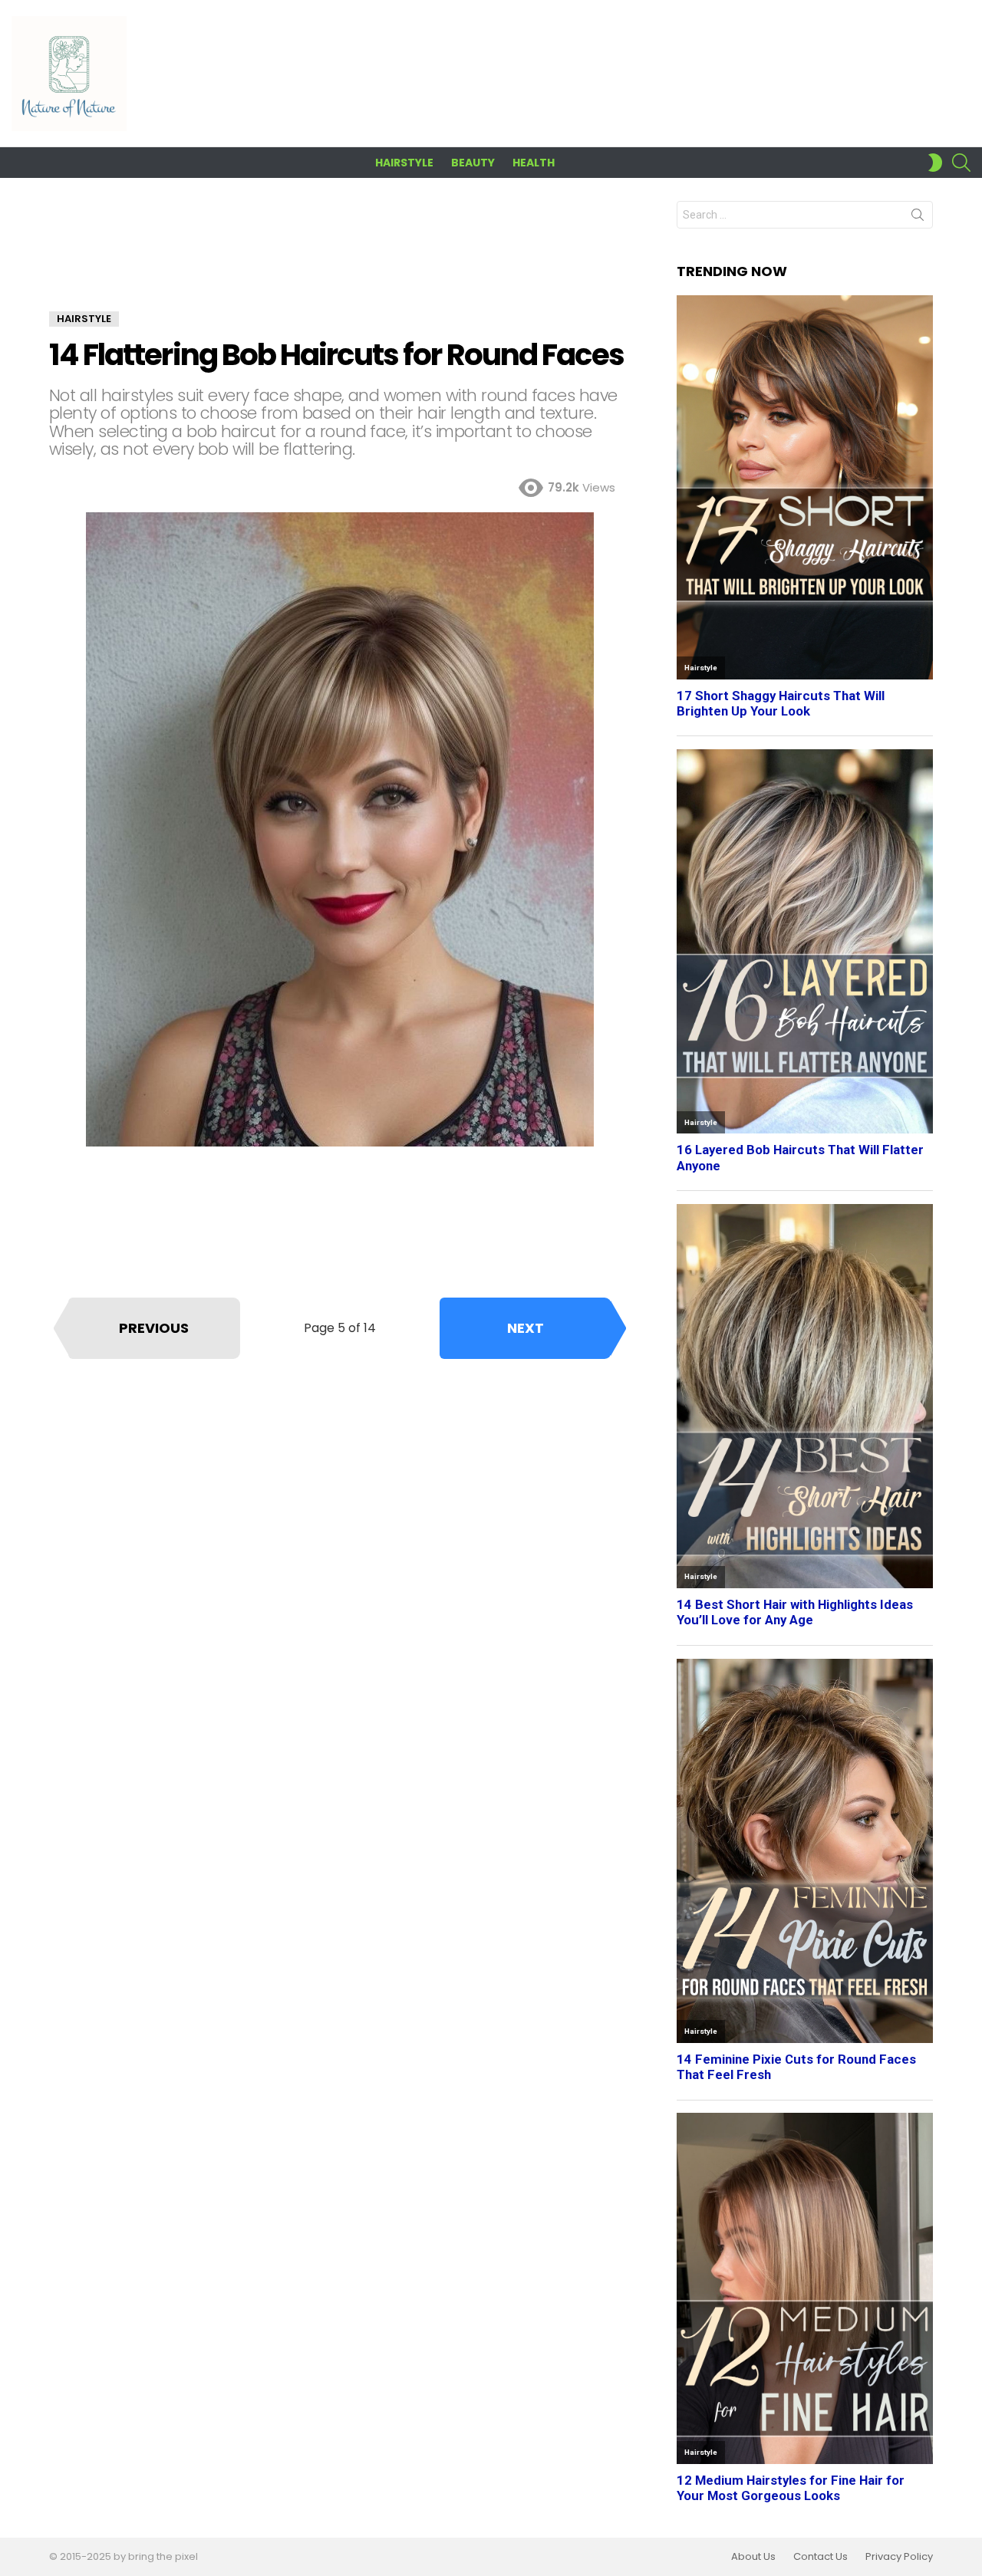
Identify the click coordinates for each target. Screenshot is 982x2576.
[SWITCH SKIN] (935, 163)
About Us (753, 2557)
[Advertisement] (340, 256)
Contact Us (821, 2557)
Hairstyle (404, 163)
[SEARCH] (961, 163)
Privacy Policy (899, 2557)
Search (918, 218)
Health (534, 163)
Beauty (473, 163)
